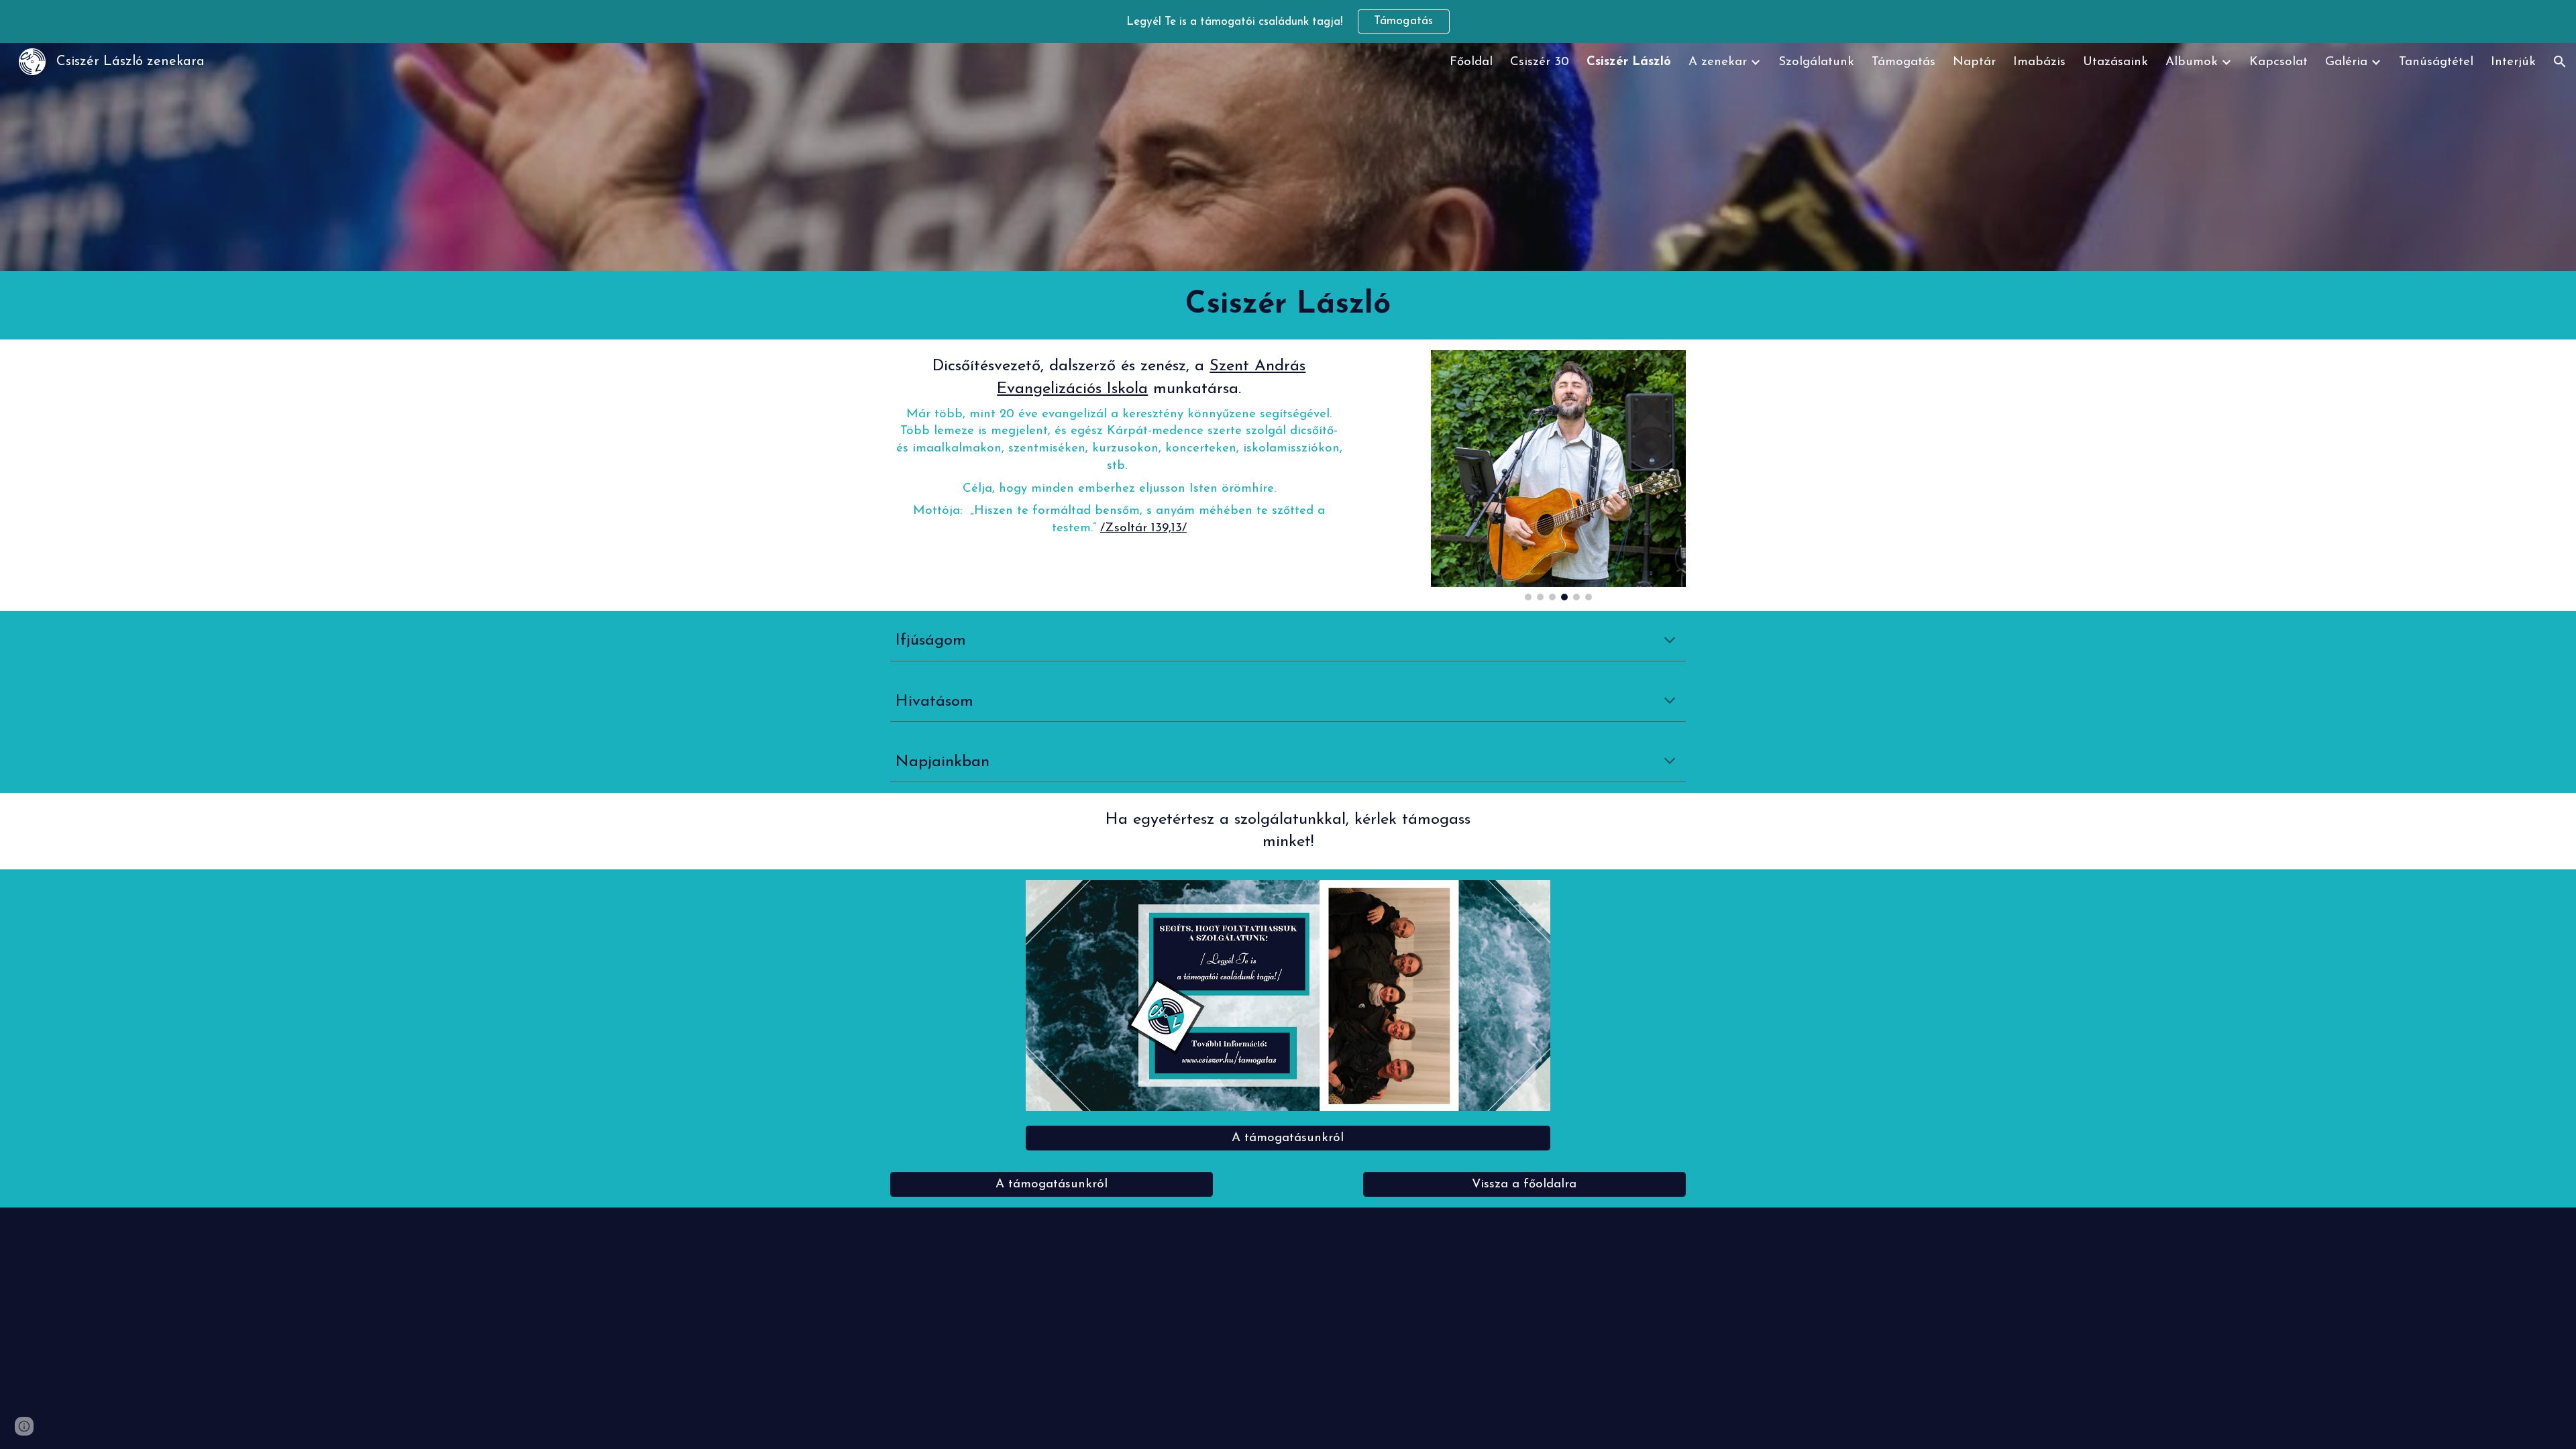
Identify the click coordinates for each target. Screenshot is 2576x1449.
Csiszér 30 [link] (1540, 62)
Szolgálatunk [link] (1816, 62)
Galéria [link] (2346, 62)
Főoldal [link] (1471, 62)
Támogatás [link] (1903, 62)
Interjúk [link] (2513, 62)
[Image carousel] (1558, 475)
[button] (2560, 62)
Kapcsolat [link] (2278, 62)
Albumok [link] (2192, 62)
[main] (1288, 305)
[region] (1288, 21)
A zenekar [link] (1718, 62)
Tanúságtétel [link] (2436, 62)
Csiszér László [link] (1629, 62)
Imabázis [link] (2039, 62)
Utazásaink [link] (2115, 62)
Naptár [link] (1974, 62)
